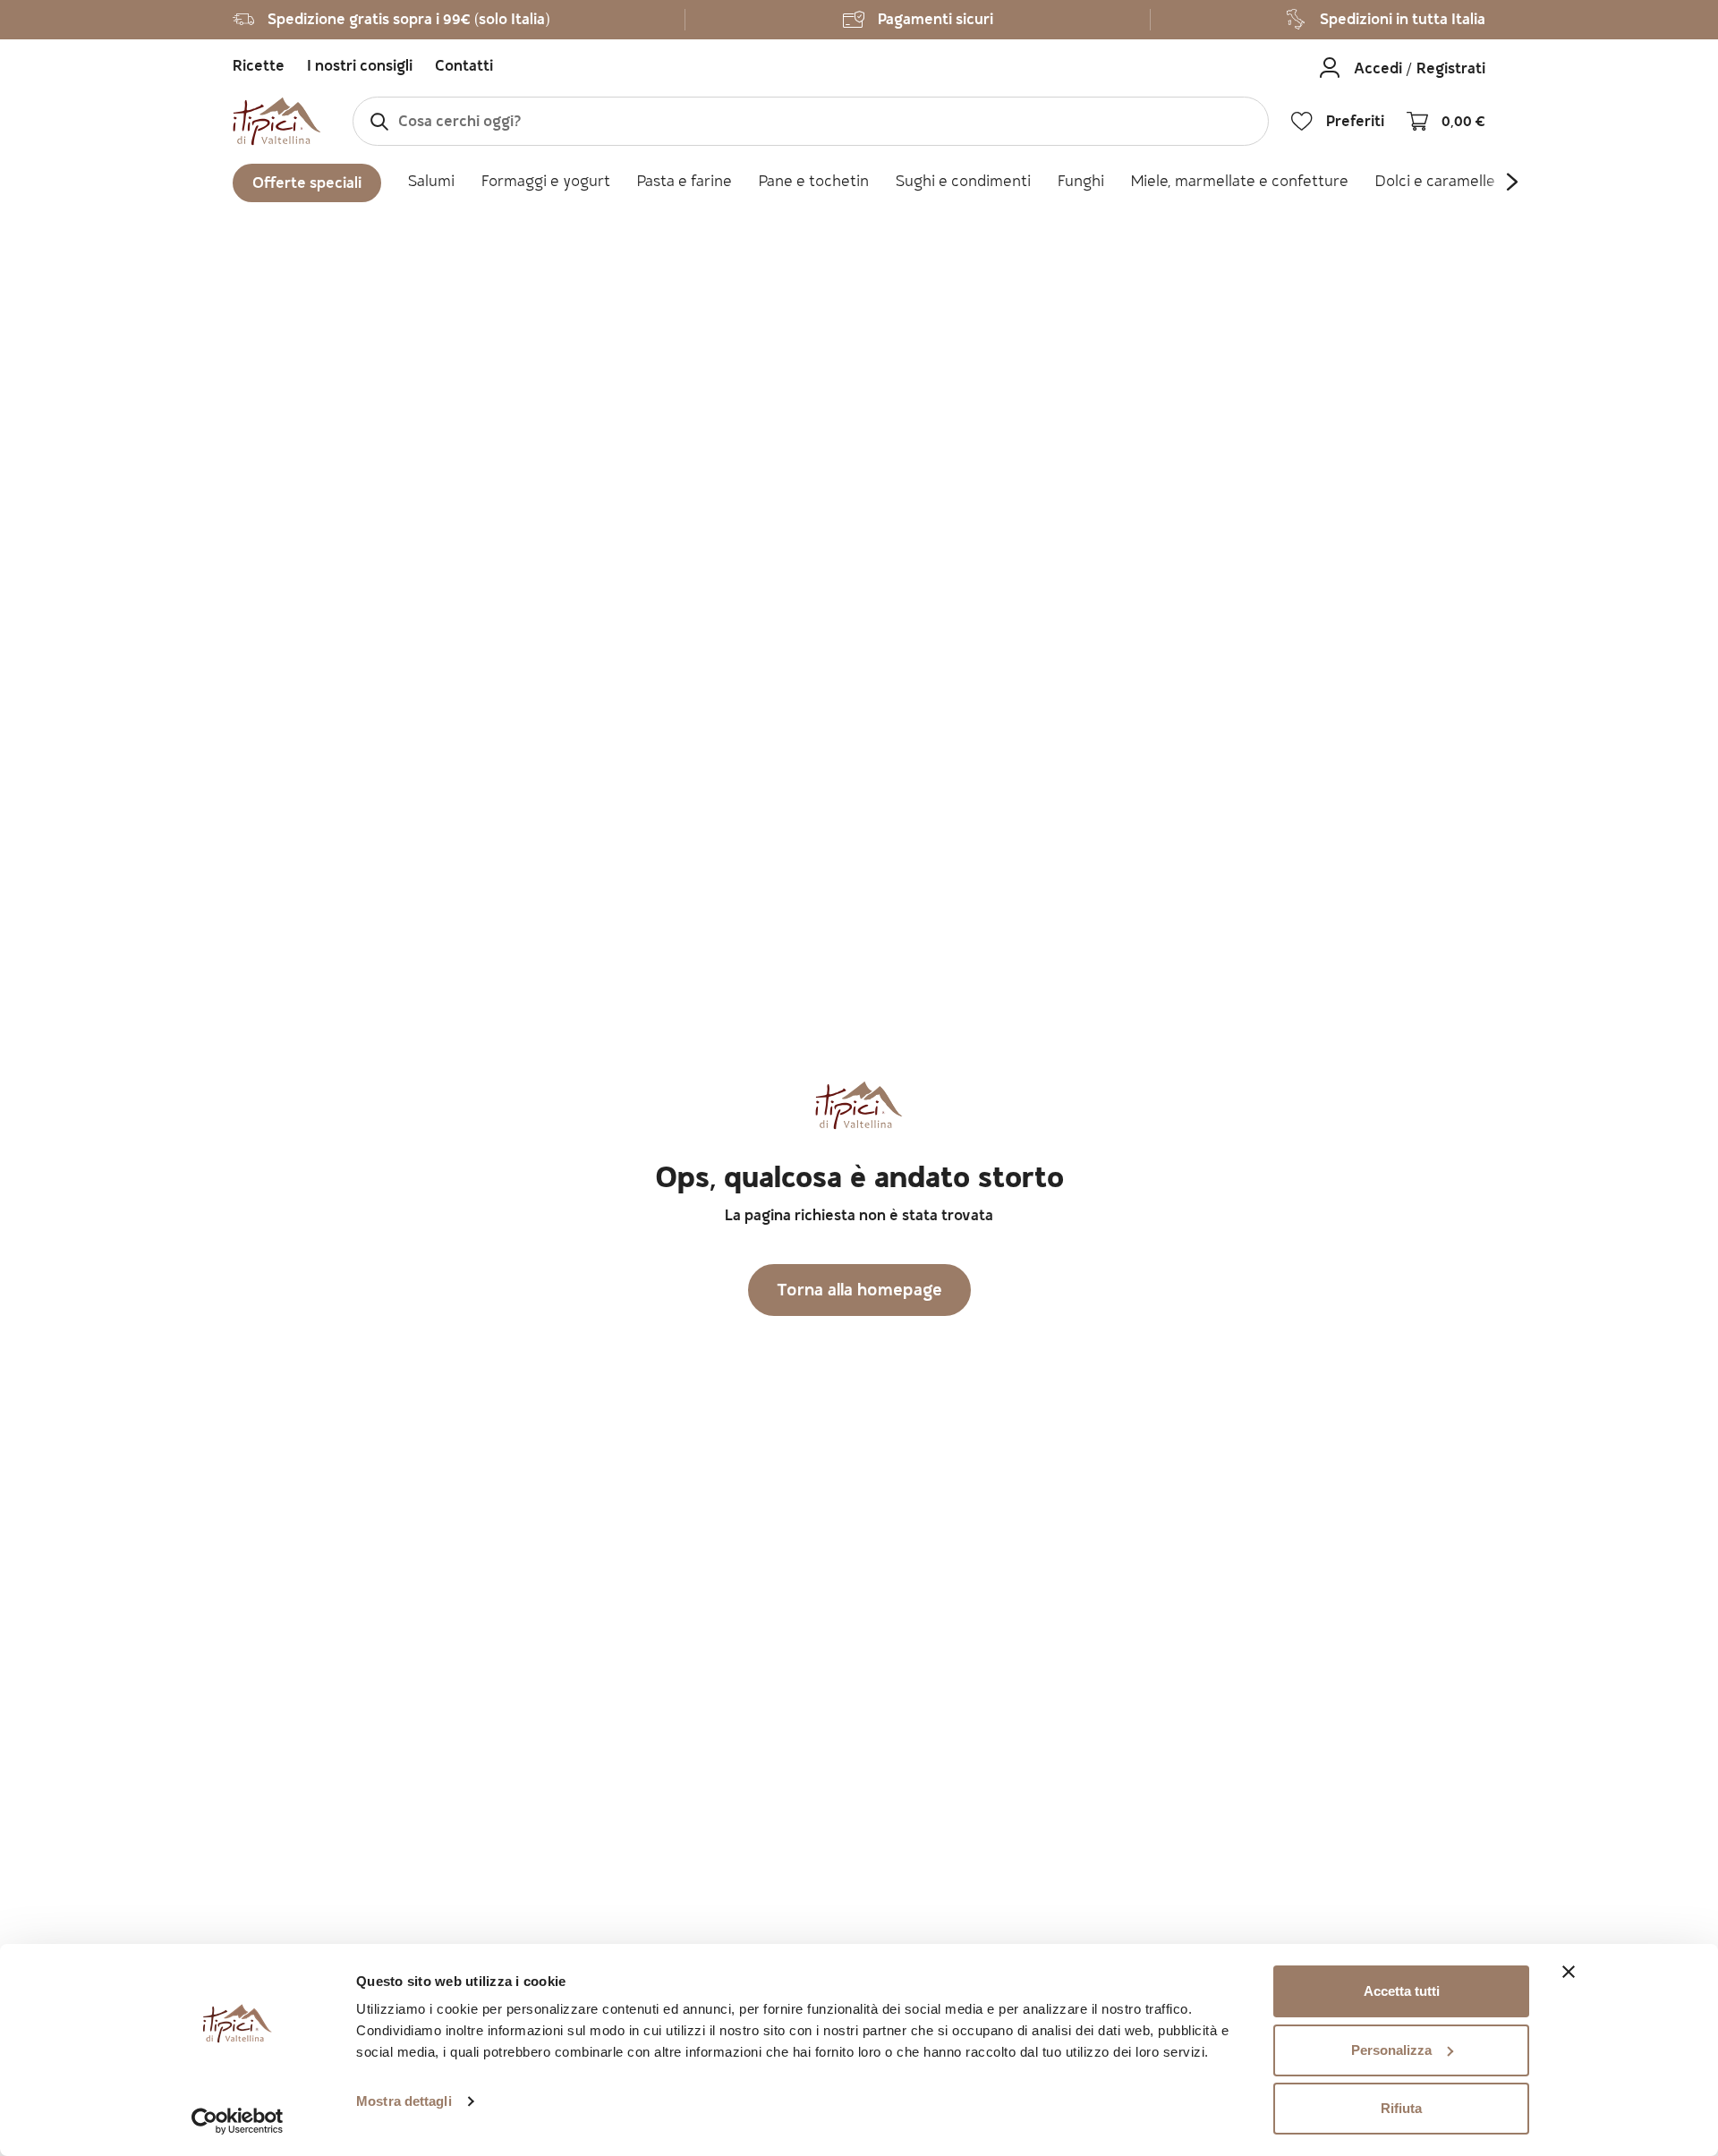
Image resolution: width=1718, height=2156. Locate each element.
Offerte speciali (307, 185)
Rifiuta (1401, 2108)
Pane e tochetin (814, 183)
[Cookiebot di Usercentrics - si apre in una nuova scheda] (238, 2121)
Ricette (259, 68)
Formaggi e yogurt (546, 183)
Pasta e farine (685, 183)
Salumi (431, 183)
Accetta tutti (1402, 1991)
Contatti (464, 68)
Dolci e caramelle (1435, 183)
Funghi (1081, 183)
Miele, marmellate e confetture (1240, 183)
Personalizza (1391, 2050)
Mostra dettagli (404, 2101)
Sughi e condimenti (963, 183)
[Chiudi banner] (1569, 1972)
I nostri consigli (360, 68)
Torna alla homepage (859, 1292)
